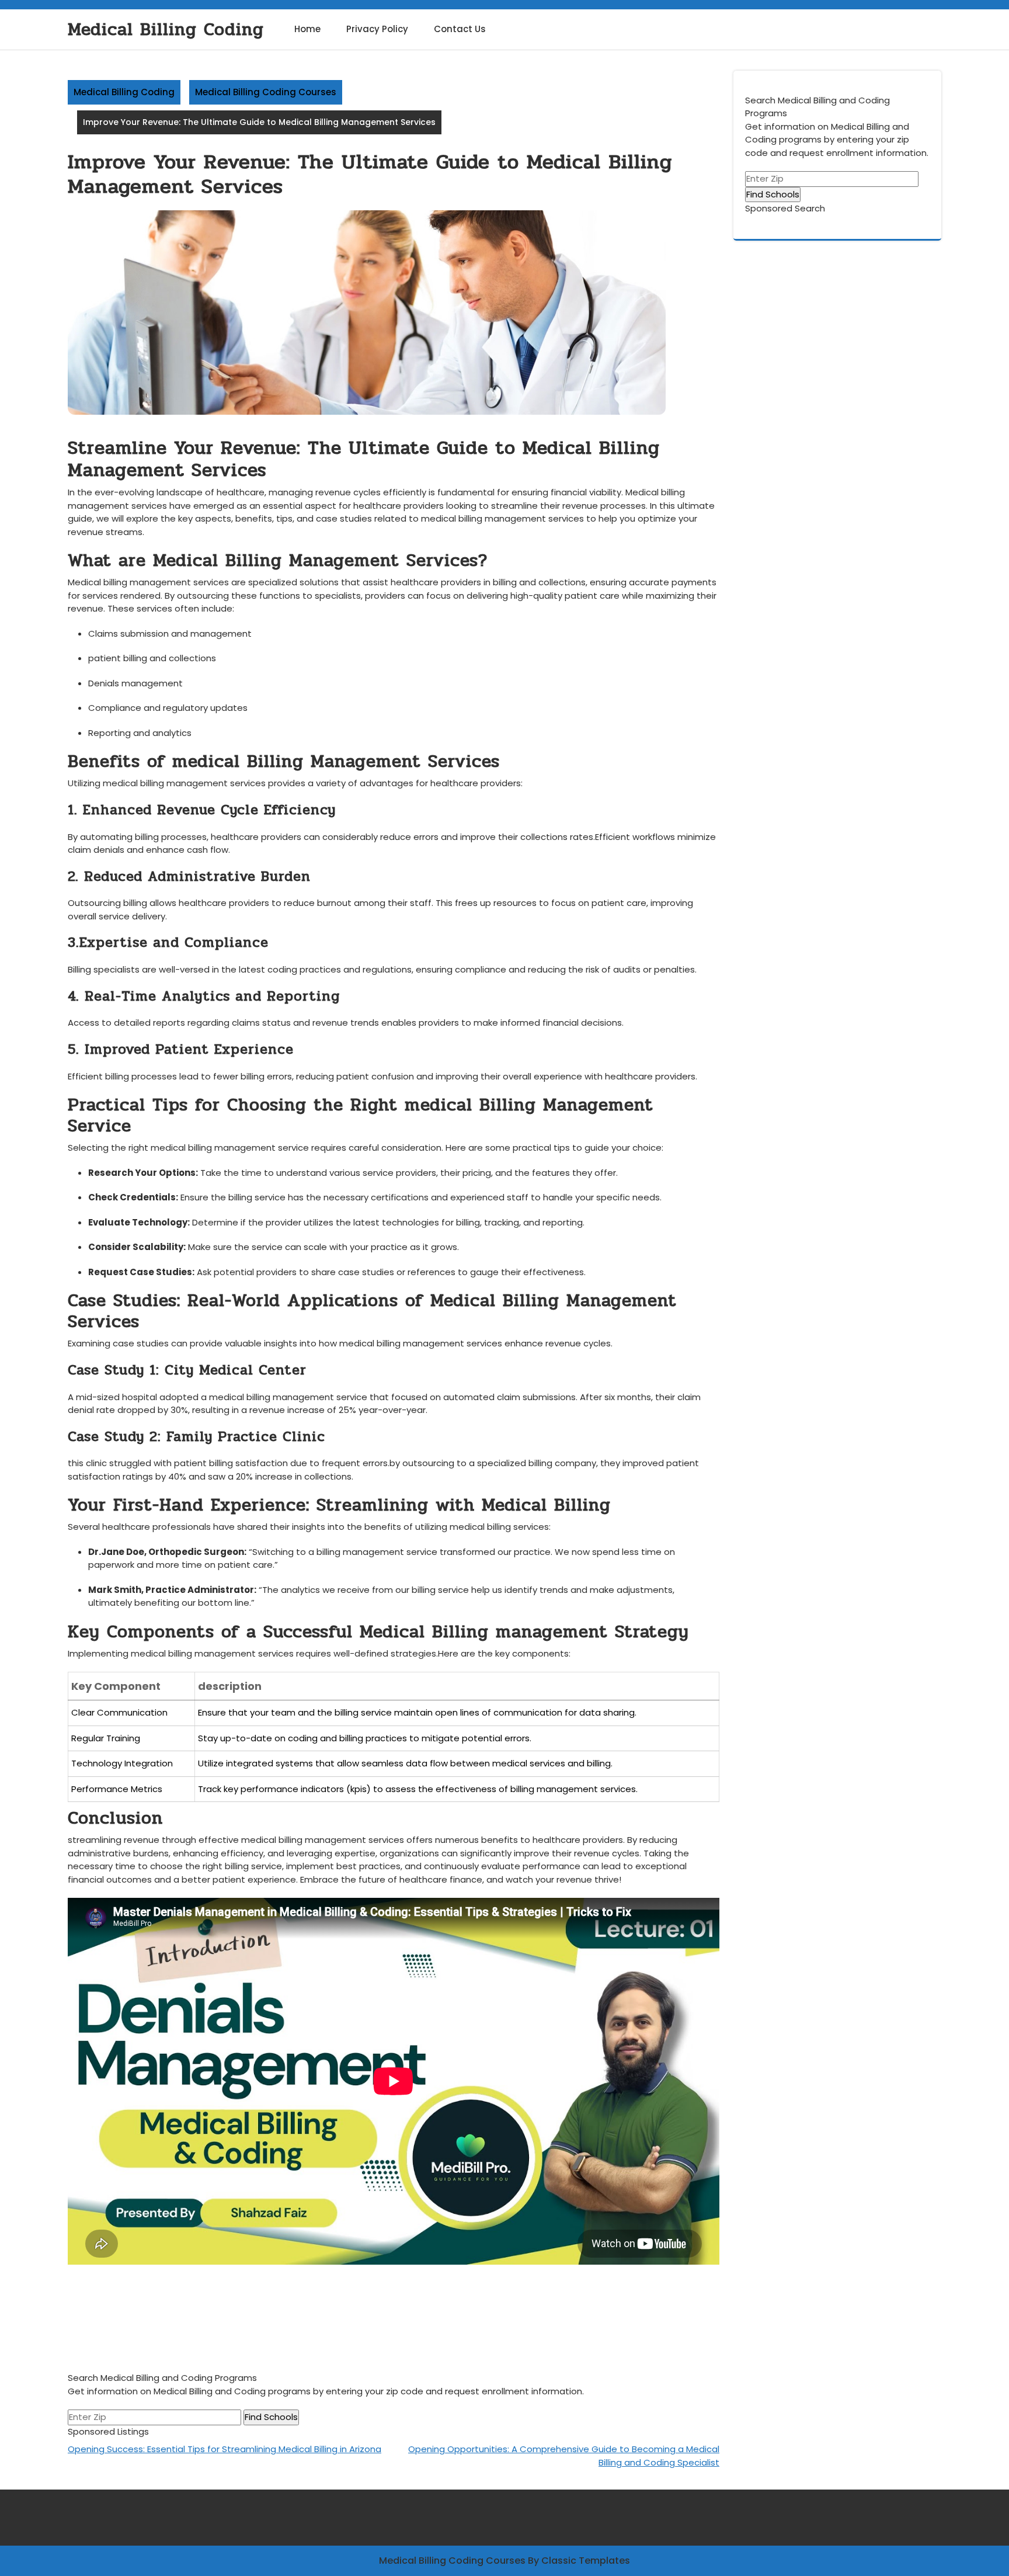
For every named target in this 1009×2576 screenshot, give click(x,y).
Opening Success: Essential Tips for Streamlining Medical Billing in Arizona (225, 2449)
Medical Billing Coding (166, 29)
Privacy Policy (377, 29)
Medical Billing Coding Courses (266, 92)
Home (307, 29)
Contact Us (460, 29)
